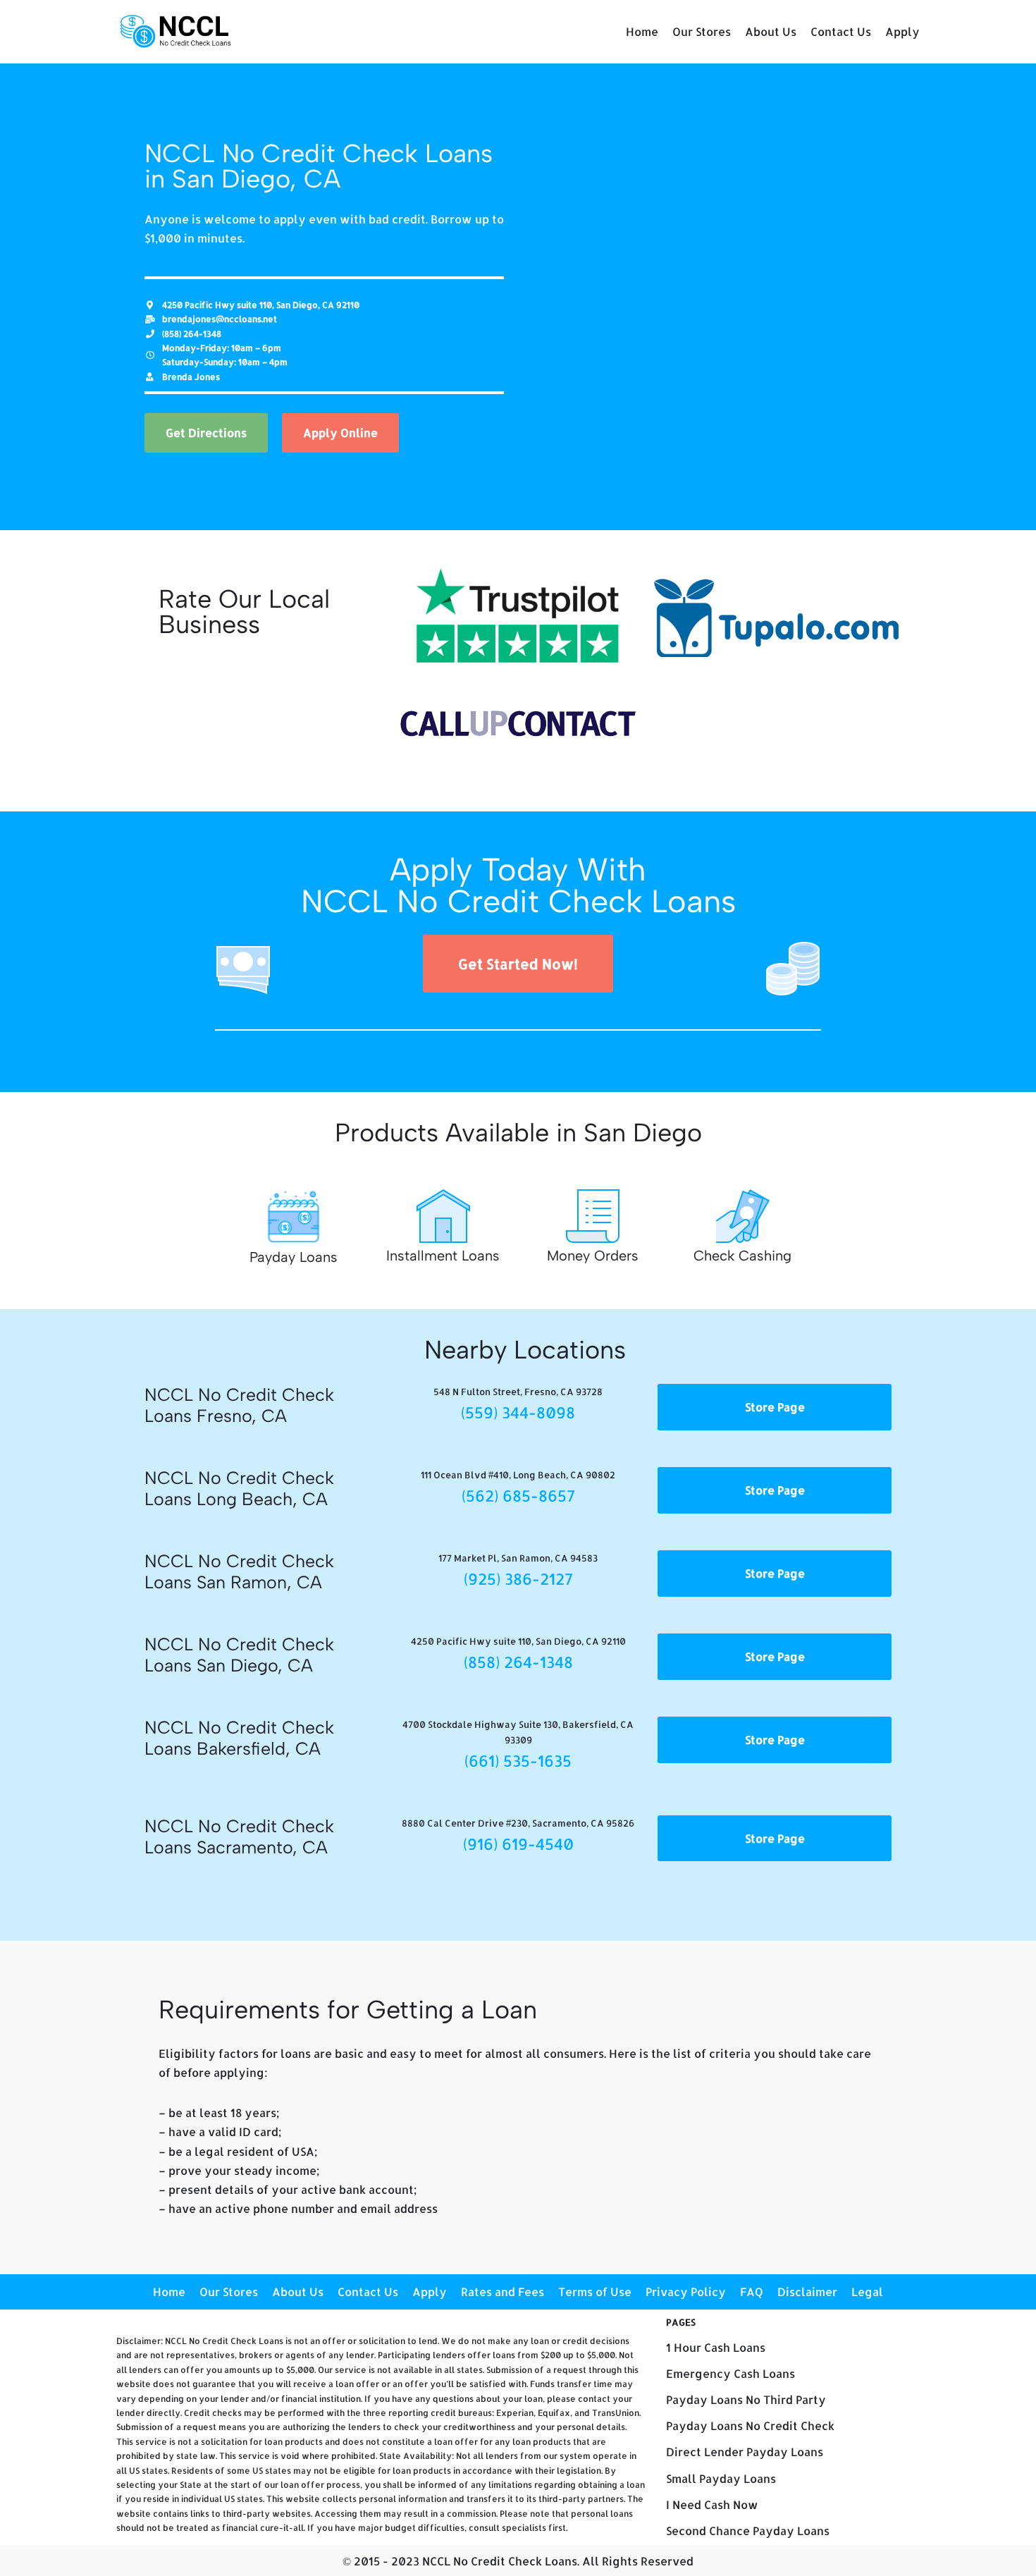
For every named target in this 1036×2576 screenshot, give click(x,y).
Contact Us (841, 31)
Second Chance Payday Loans (748, 2531)
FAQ (752, 2292)
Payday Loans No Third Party (746, 2399)
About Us (771, 31)
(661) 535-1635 (518, 1760)
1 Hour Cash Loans (716, 2347)
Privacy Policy (686, 2292)
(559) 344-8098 (518, 1412)
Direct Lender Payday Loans (745, 2452)
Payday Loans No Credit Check (750, 2425)
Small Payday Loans (721, 2478)
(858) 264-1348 (518, 1662)
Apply (902, 31)
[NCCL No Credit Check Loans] (176, 32)
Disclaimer (807, 2292)
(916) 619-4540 (518, 1844)
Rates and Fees (502, 2292)
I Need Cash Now (712, 2504)
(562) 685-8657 (518, 1495)
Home (642, 31)
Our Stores (702, 31)
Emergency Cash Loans (730, 2373)
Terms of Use (595, 2292)
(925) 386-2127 (518, 1578)
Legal (867, 2292)
